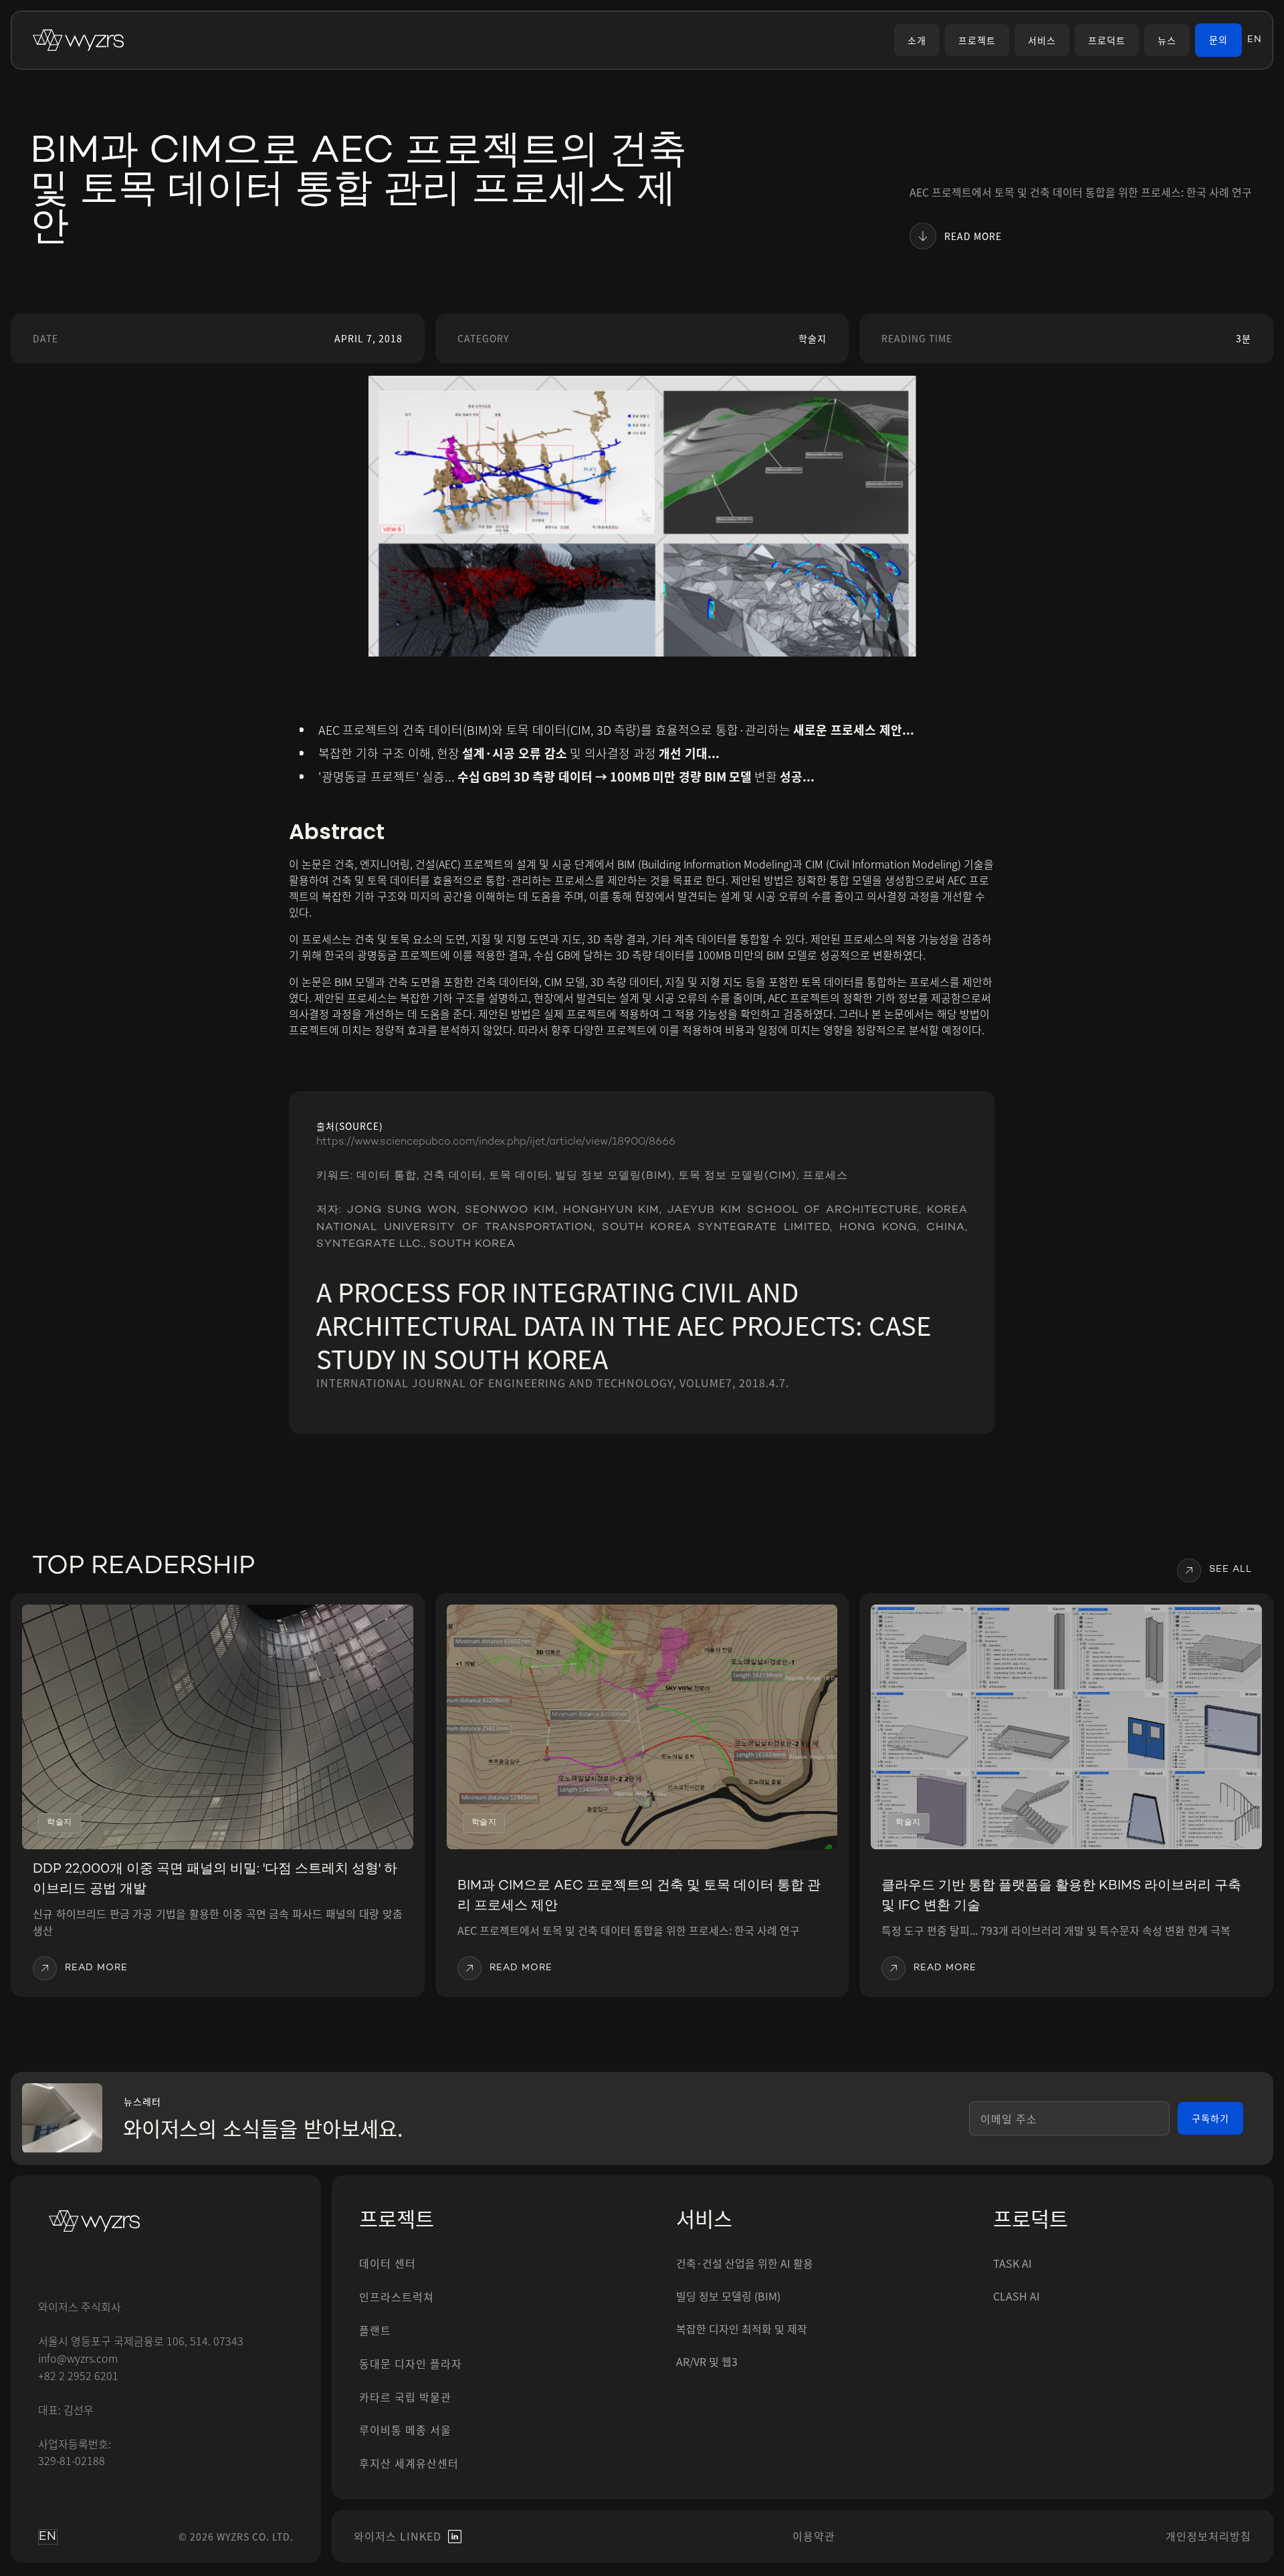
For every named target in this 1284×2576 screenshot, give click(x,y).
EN (1255, 40)
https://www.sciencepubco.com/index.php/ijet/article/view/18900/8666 (496, 1142)
